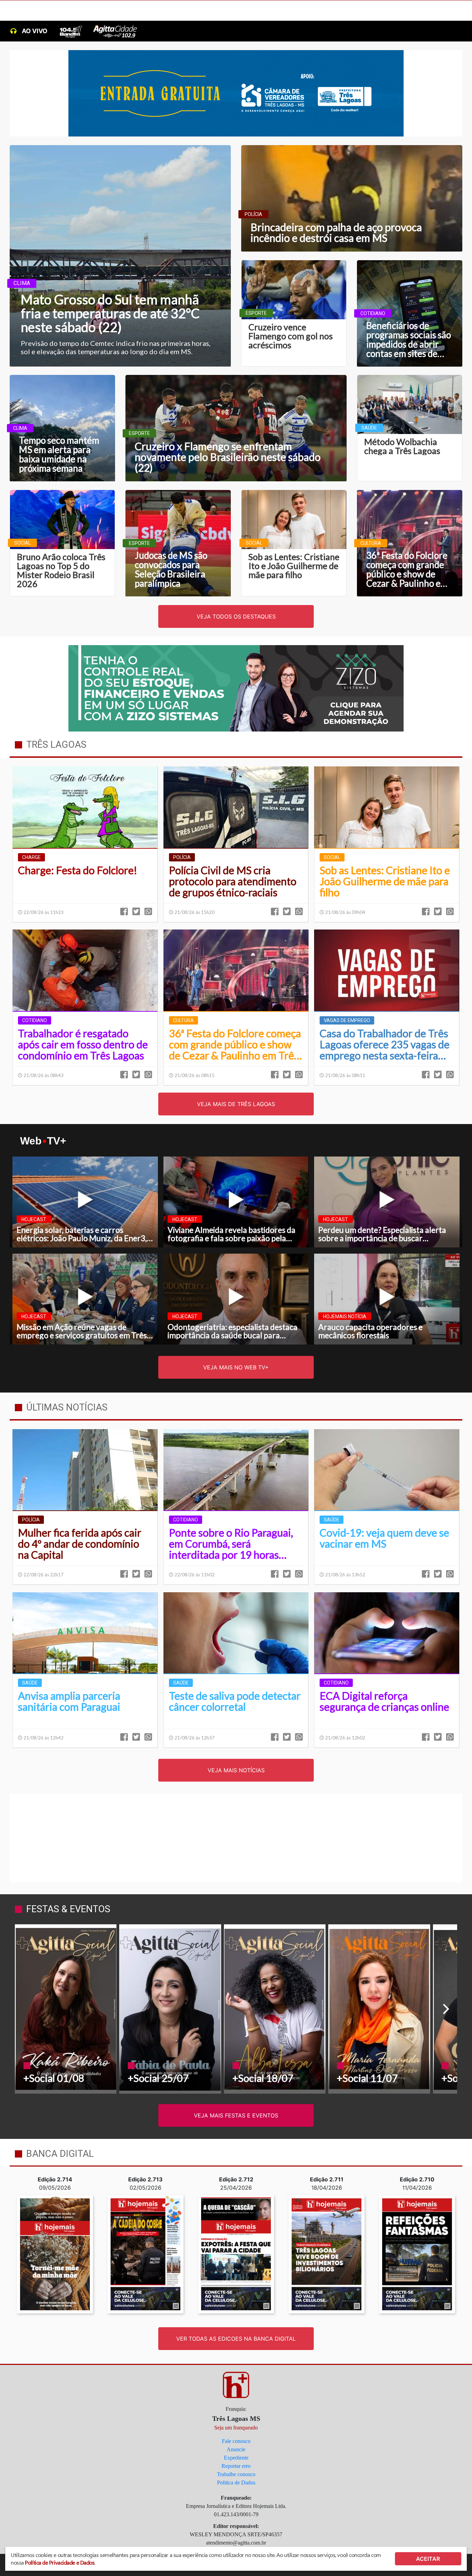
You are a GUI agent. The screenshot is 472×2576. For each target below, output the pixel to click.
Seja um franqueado (236, 2428)
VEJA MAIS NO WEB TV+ (236, 1367)
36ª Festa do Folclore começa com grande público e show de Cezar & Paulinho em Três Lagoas (235, 1045)
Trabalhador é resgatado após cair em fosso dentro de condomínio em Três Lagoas (83, 1045)
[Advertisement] (236, 1837)
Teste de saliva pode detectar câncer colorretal (235, 1701)
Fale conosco (236, 2441)
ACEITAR (428, 2559)
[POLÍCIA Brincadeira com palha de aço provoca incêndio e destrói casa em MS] (352, 198)
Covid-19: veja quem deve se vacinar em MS (384, 1538)
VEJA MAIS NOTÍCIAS (236, 1770)
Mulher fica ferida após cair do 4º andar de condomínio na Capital (80, 1544)
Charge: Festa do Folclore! (78, 870)
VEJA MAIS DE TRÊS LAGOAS (236, 1104)
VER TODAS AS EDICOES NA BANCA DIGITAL (236, 2339)
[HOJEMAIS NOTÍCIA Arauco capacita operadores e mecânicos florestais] (387, 1299)
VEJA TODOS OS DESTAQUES (236, 616)
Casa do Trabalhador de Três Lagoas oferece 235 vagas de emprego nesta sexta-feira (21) (385, 1045)
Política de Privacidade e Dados (60, 2562)
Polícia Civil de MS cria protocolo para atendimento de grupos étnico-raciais (233, 881)
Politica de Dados (236, 2483)
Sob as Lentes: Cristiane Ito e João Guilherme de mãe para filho (385, 881)
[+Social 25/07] (170, 2009)
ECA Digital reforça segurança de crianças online (384, 1701)
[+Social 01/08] (66, 2009)
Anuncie (236, 2449)
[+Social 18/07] (275, 2009)
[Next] (445, 2009)
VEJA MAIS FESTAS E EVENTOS (236, 2115)
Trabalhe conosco (236, 2474)
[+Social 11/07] (379, 2009)
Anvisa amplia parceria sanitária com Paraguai (69, 1701)
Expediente (236, 2458)
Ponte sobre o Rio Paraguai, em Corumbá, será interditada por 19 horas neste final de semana (231, 1544)
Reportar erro (236, 2466)
